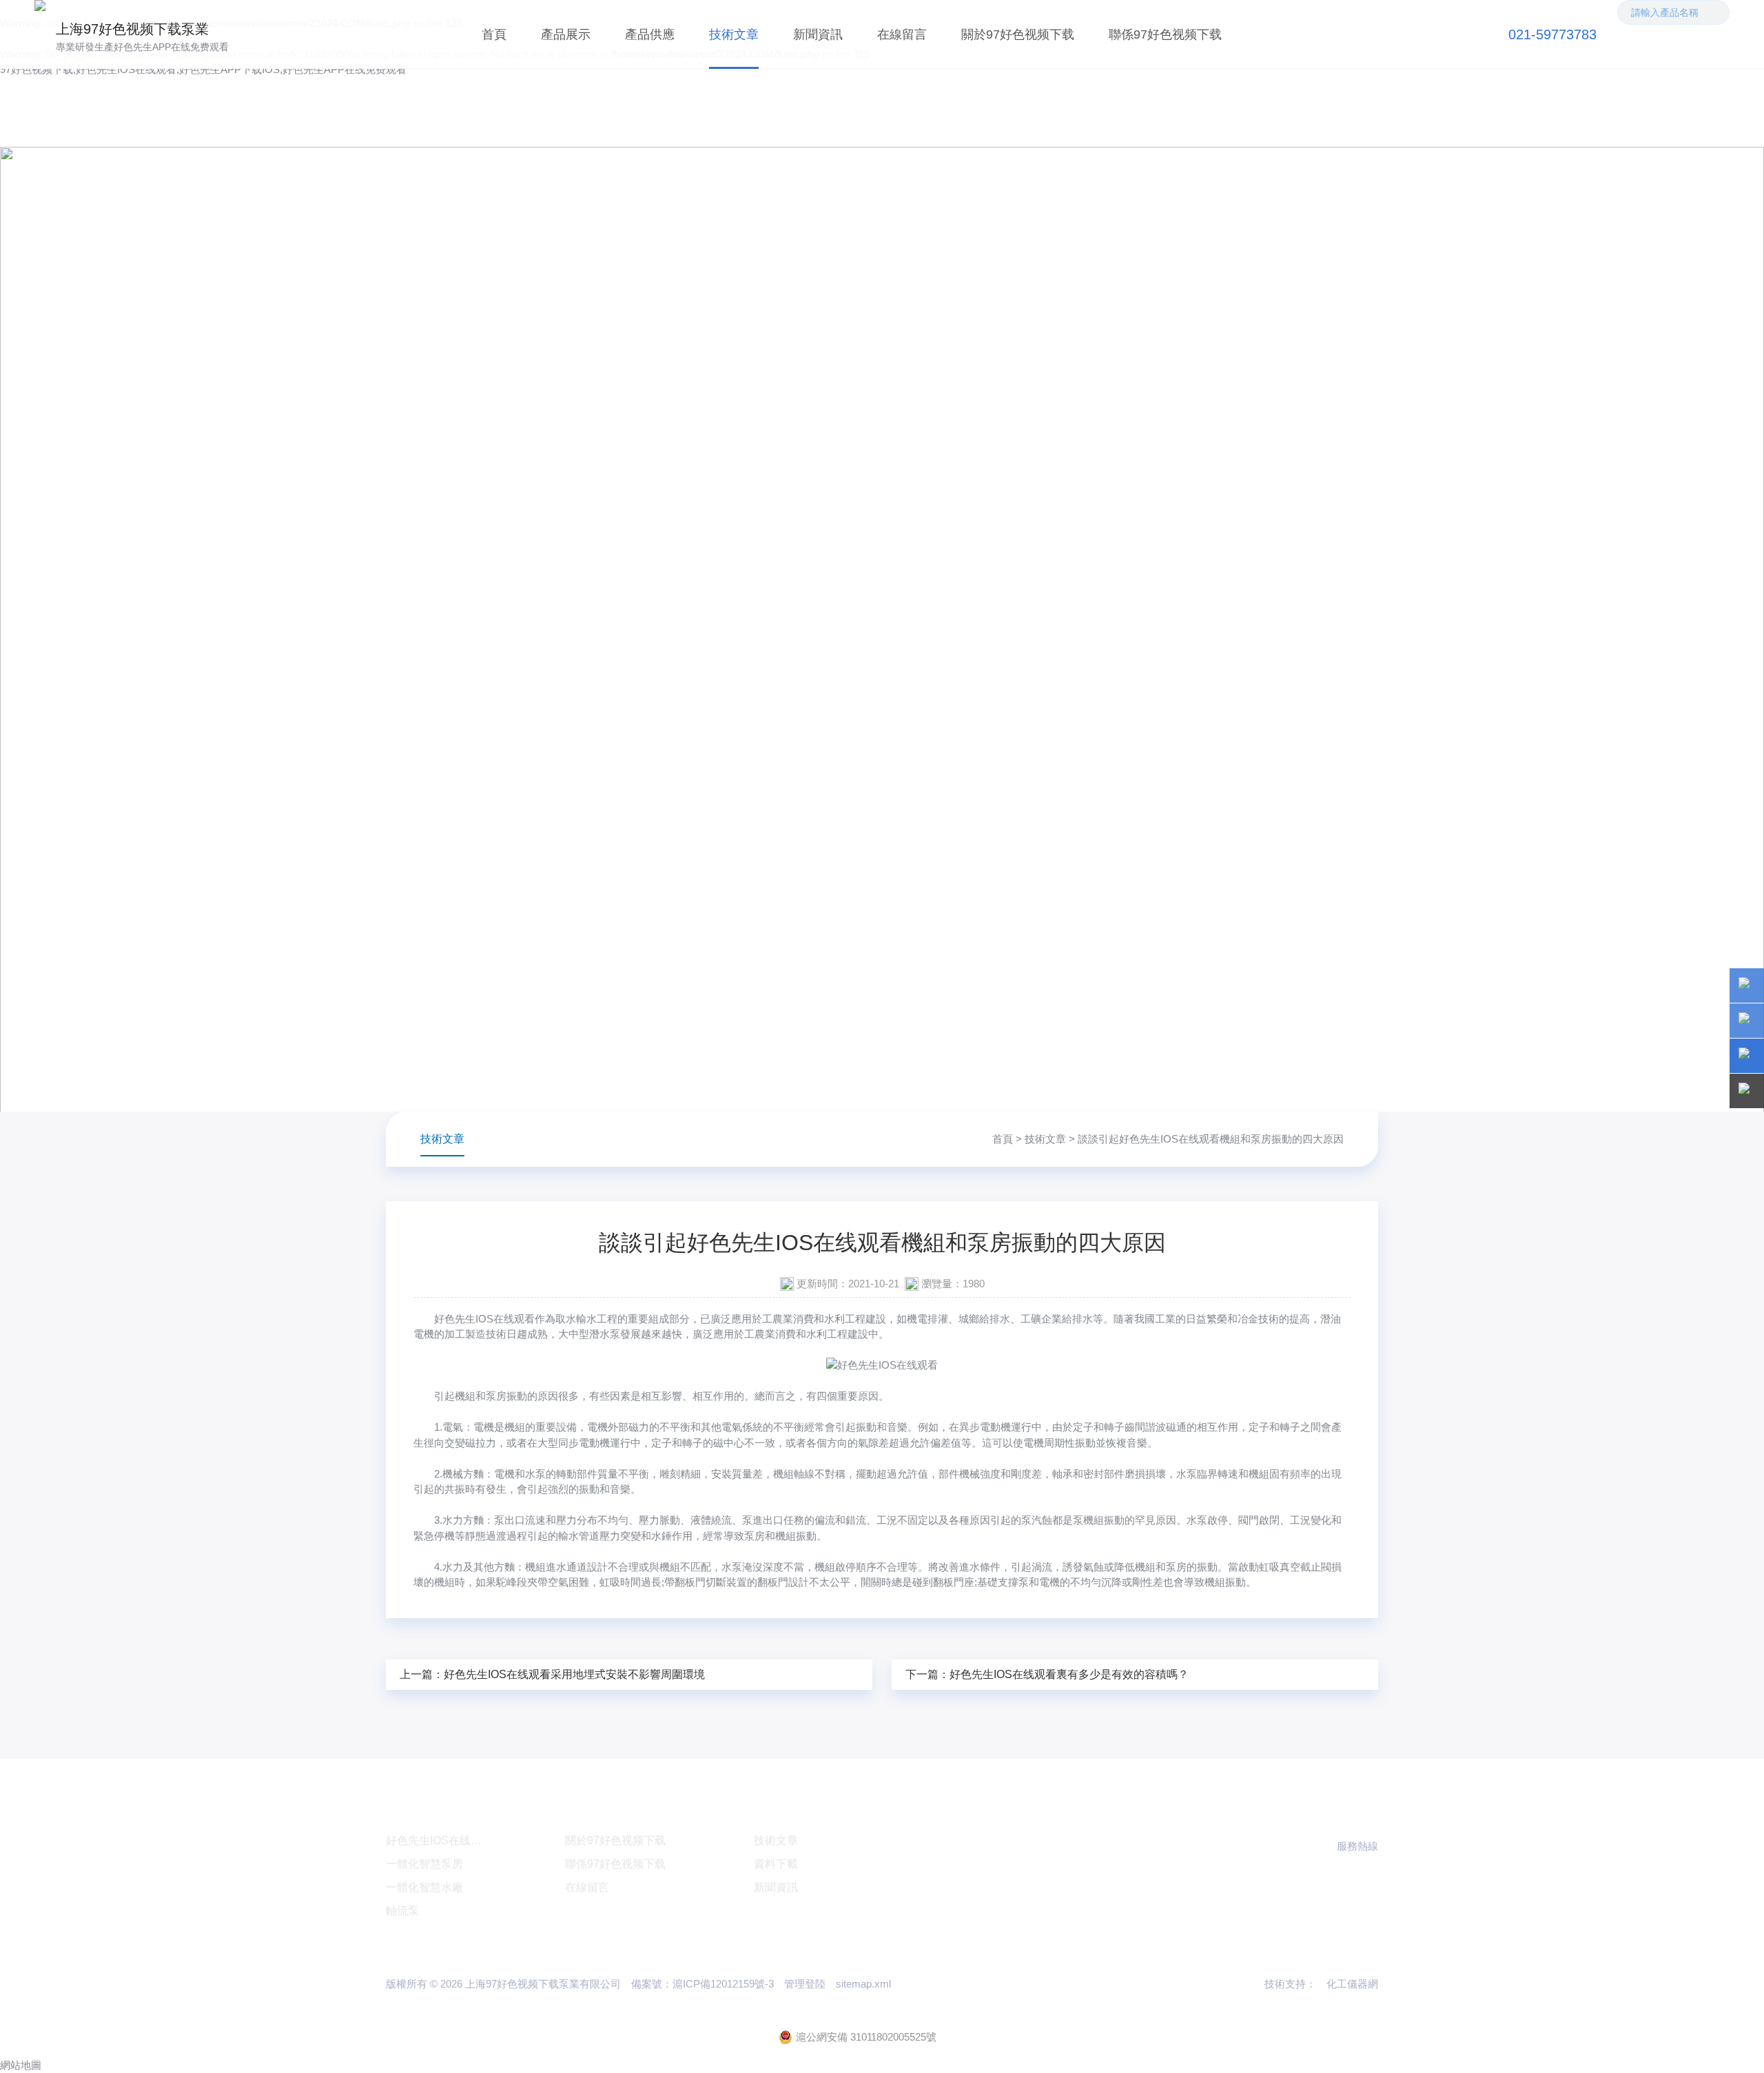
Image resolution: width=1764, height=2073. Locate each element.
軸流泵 (402, 1911)
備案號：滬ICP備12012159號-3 (702, 1984)
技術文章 (734, 34)
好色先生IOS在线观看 (484, 1319)
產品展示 (566, 34)
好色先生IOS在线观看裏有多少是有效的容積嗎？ (1069, 1674)
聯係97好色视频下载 (1165, 34)
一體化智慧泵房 (424, 1864)
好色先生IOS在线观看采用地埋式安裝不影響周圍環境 (574, 1674)
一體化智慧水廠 (424, 1887)
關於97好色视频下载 (1018, 34)
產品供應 (650, 34)
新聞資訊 (818, 34)
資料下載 (776, 1864)
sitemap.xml (863, 1984)
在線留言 (902, 34)
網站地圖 (21, 2065)
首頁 (494, 34)
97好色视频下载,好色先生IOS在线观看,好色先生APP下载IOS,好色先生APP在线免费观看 (203, 69)
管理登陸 (805, 1984)
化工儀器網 (1352, 1984)
